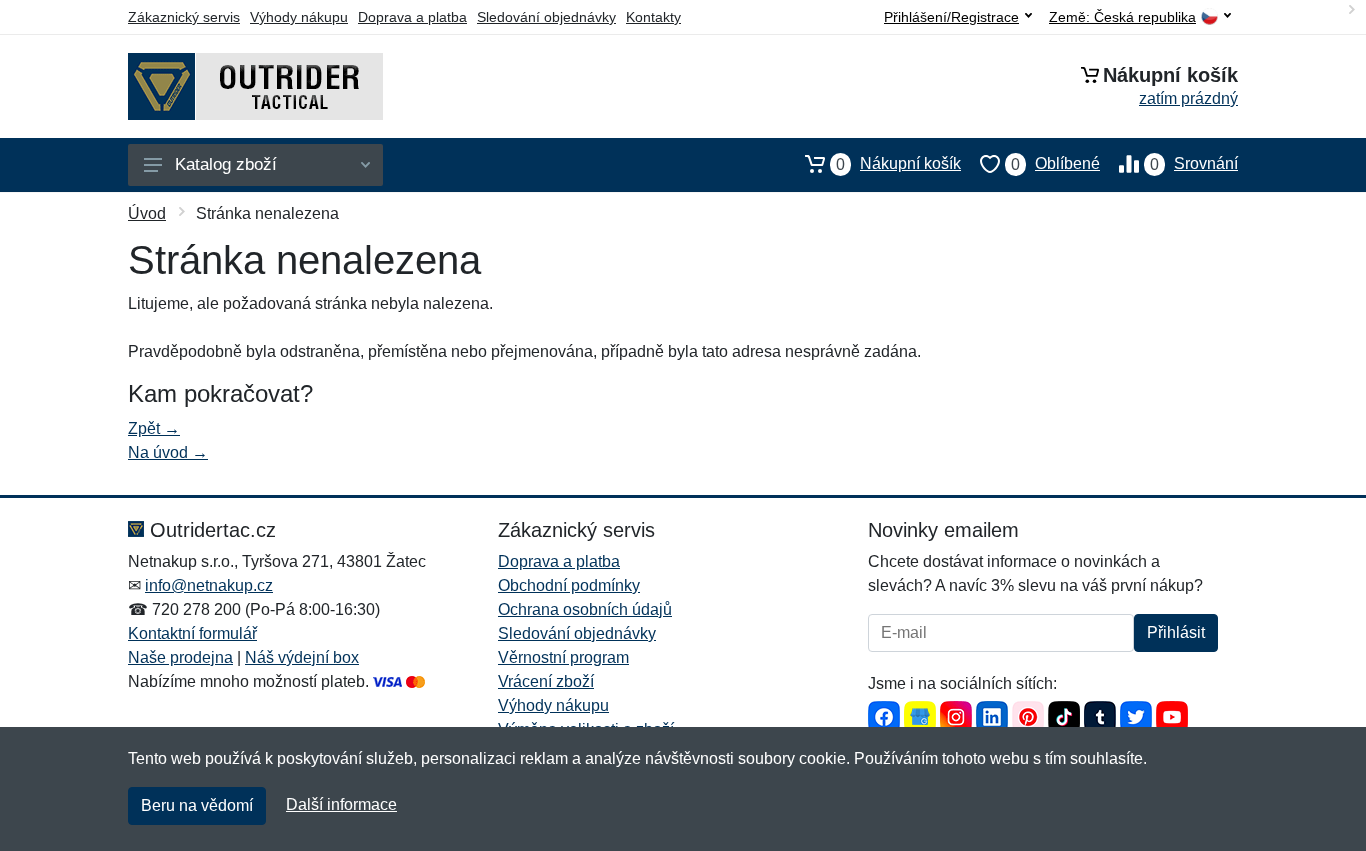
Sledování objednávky (546, 17)
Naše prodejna (180, 657)
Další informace (341, 804)
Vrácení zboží (546, 681)
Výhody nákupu (299, 17)
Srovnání (1194, 164)
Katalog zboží (226, 164)
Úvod (147, 213)
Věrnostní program (563, 657)
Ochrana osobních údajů (585, 609)
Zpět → (154, 428)
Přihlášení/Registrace (951, 17)
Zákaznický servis (184, 17)
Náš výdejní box (302, 657)
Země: (1122, 17)
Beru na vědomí (197, 805)
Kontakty (653, 17)
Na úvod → (168, 452)
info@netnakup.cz (209, 585)
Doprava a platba (412, 17)
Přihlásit (1176, 632)
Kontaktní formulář (192, 633)
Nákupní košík (898, 164)
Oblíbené (1055, 164)
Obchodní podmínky (569, 585)
